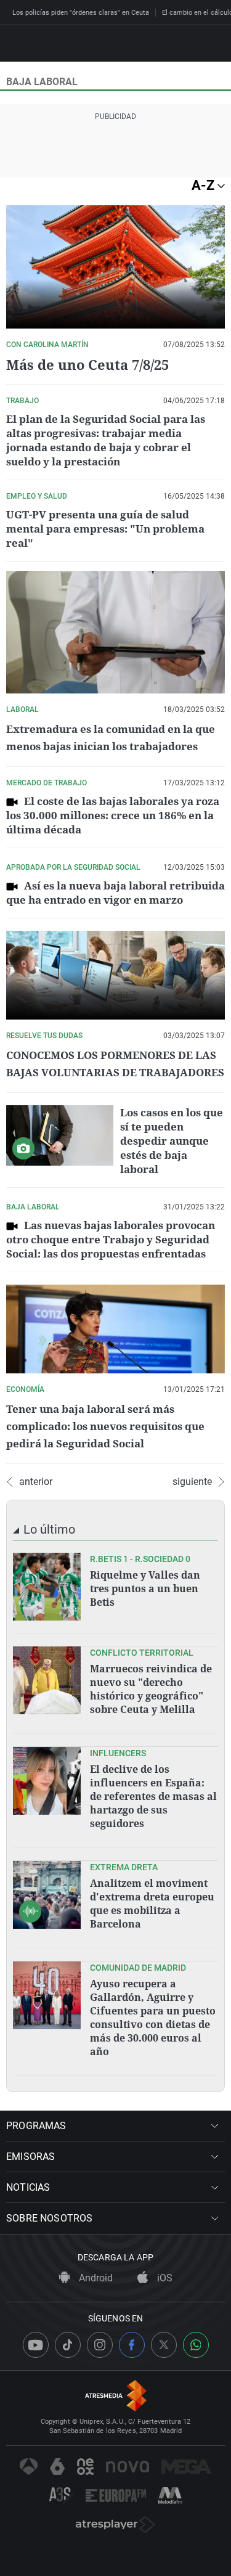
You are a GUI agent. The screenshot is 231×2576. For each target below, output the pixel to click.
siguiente (192, 1482)
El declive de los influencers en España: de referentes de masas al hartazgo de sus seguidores (153, 1796)
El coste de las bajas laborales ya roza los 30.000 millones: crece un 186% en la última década (113, 815)
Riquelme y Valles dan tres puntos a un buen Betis (145, 1589)
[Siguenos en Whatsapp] (196, 2345)
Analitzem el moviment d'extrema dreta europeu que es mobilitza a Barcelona (152, 1903)
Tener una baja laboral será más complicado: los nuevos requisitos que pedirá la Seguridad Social (105, 1426)
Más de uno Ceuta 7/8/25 (87, 364)
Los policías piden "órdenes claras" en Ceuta (81, 13)
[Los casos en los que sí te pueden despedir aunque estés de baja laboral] (60, 1135)
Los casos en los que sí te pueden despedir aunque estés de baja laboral (172, 1141)
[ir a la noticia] (47, 1587)
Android (95, 2278)
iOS (164, 2278)
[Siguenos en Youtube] (36, 2345)
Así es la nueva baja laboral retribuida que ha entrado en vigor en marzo (115, 893)
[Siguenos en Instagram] (100, 2345)
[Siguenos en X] (164, 2345)
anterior (36, 1482)
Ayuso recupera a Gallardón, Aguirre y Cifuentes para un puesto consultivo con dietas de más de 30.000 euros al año (153, 2018)
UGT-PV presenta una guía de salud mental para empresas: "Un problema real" (105, 529)
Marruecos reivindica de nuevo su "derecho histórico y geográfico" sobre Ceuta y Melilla (151, 1689)
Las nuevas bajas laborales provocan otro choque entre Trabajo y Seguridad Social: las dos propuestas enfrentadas (111, 1239)
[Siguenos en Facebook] (132, 2345)
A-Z (205, 185)
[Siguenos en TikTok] (68, 2345)
